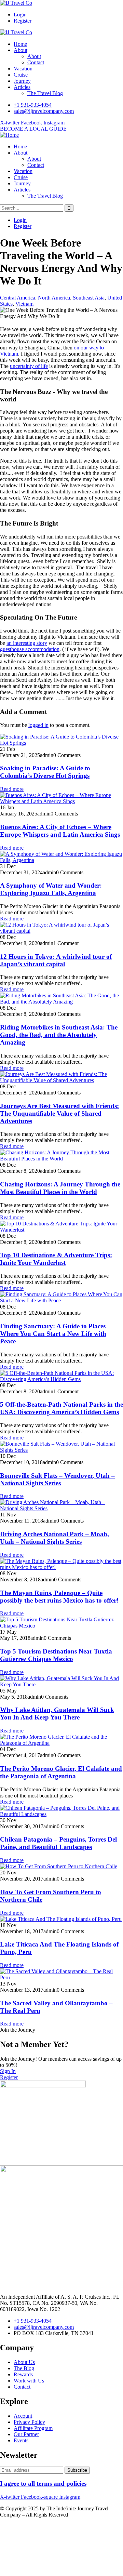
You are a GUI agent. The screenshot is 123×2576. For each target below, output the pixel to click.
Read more (12, 789)
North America (54, 298)
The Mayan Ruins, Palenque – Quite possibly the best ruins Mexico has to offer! (59, 1597)
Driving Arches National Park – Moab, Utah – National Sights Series (54, 1538)
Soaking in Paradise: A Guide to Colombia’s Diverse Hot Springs (45, 772)
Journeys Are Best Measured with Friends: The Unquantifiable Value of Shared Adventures (59, 1113)
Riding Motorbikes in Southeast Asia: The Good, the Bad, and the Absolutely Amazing (59, 1035)
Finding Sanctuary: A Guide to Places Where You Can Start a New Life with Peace (53, 1334)
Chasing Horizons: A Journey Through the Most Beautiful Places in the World (60, 1188)
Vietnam (24, 304)
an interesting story (27, 643)
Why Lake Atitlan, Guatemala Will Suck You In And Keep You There (57, 1714)
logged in (38, 725)
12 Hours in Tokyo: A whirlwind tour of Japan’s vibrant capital (56, 960)
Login (20, 15)
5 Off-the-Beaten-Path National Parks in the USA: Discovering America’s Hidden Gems (61, 1408)
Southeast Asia (89, 298)
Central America (18, 298)
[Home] (9, 135)
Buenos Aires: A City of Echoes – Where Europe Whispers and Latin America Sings (60, 831)
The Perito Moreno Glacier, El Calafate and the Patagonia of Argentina (61, 1772)
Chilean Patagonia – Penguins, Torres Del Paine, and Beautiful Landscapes (58, 1843)
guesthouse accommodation (30, 649)
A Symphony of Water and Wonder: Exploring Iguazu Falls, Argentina (51, 889)
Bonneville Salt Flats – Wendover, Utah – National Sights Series (57, 1479)
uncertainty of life (29, 366)
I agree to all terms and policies (43, 2484)
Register (23, 21)
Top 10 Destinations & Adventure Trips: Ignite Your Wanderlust (56, 1259)
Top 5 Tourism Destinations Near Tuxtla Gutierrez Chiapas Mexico (56, 1655)
